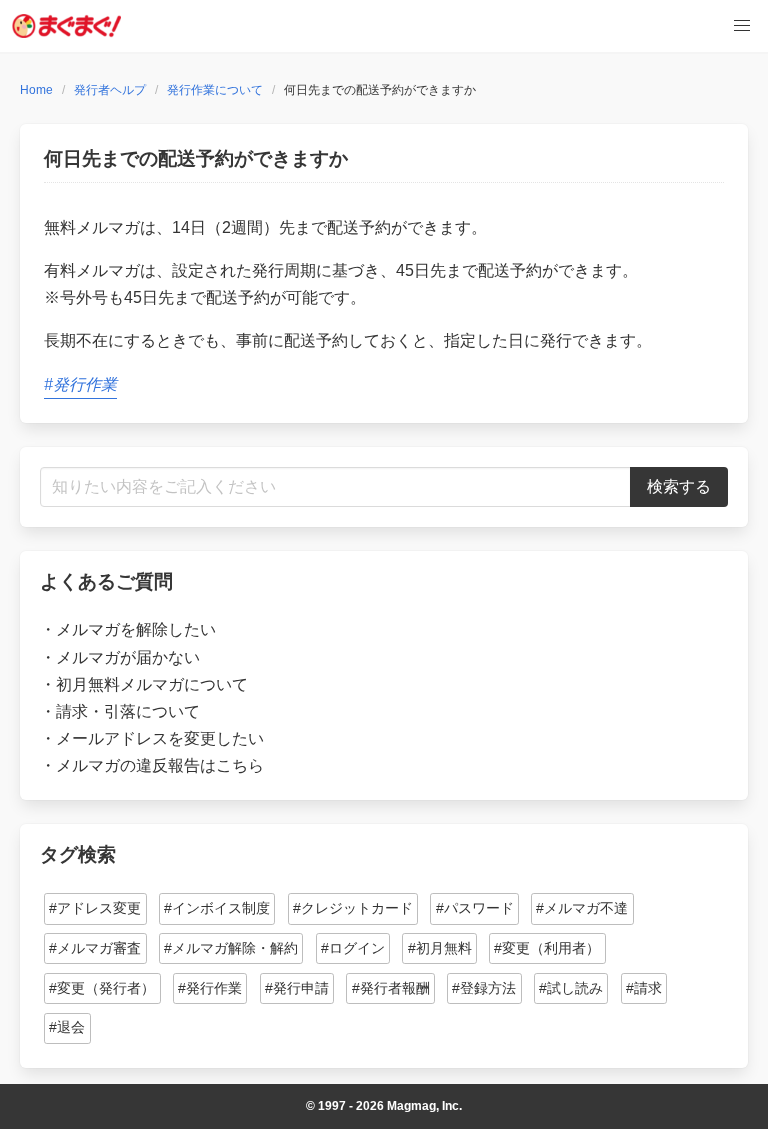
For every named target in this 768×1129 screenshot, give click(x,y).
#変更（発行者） (102, 988)
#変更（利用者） (547, 948)
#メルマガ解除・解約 (231, 948)
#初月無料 (440, 948)
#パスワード (475, 908)
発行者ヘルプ (110, 90)
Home (36, 90)
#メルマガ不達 (582, 908)
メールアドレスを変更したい (160, 738)
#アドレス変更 (95, 908)
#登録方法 (484, 988)
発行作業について (215, 90)
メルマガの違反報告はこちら (160, 765)
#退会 (67, 1027)
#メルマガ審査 (95, 948)
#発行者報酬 (391, 988)
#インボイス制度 (217, 908)
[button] (742, 26)
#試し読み (571, 988)
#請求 (644, 988)
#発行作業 (80, 384)
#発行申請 (297, 988)
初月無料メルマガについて (152, 684)
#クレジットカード (353, 908)
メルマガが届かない (128, 657)
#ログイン (353, 948)
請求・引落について (128, 711)
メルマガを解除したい (136, 629)
